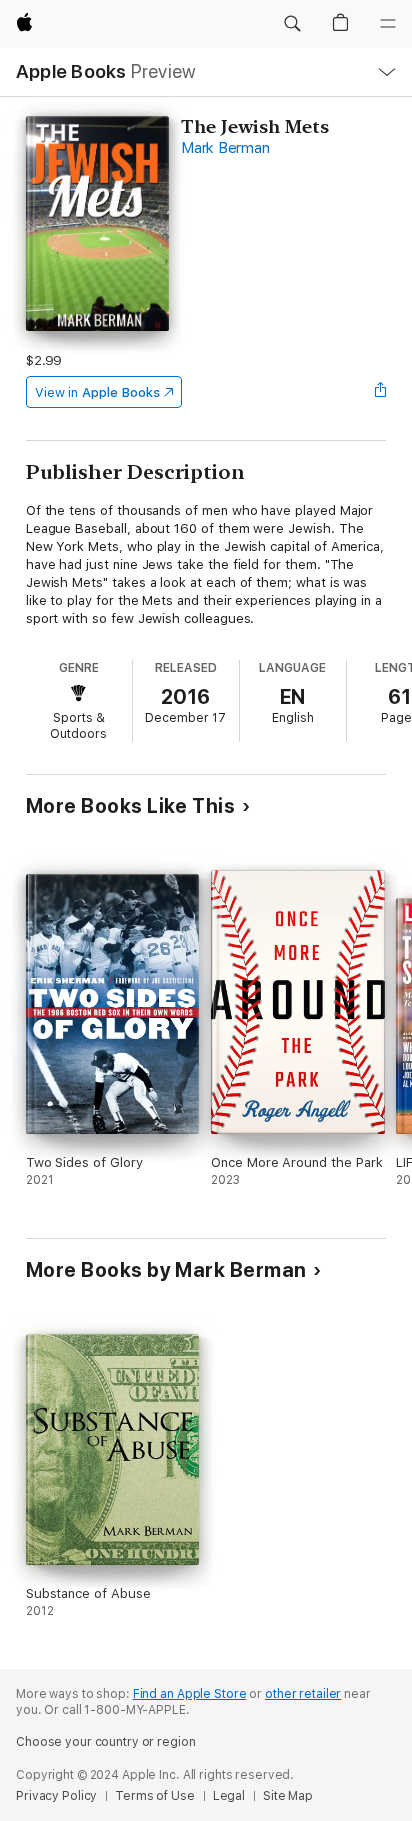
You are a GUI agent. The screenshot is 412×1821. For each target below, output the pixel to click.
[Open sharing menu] (380, 392)
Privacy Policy (56, 1796)
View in (97, 392)
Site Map (288, 1796)
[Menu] (388, 24)
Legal (229, 1796)
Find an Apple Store (190, 1694)
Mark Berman (225, 148)
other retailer (303, 1694)
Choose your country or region (106, 1742)
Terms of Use (155, 1796)
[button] (292, 24)
